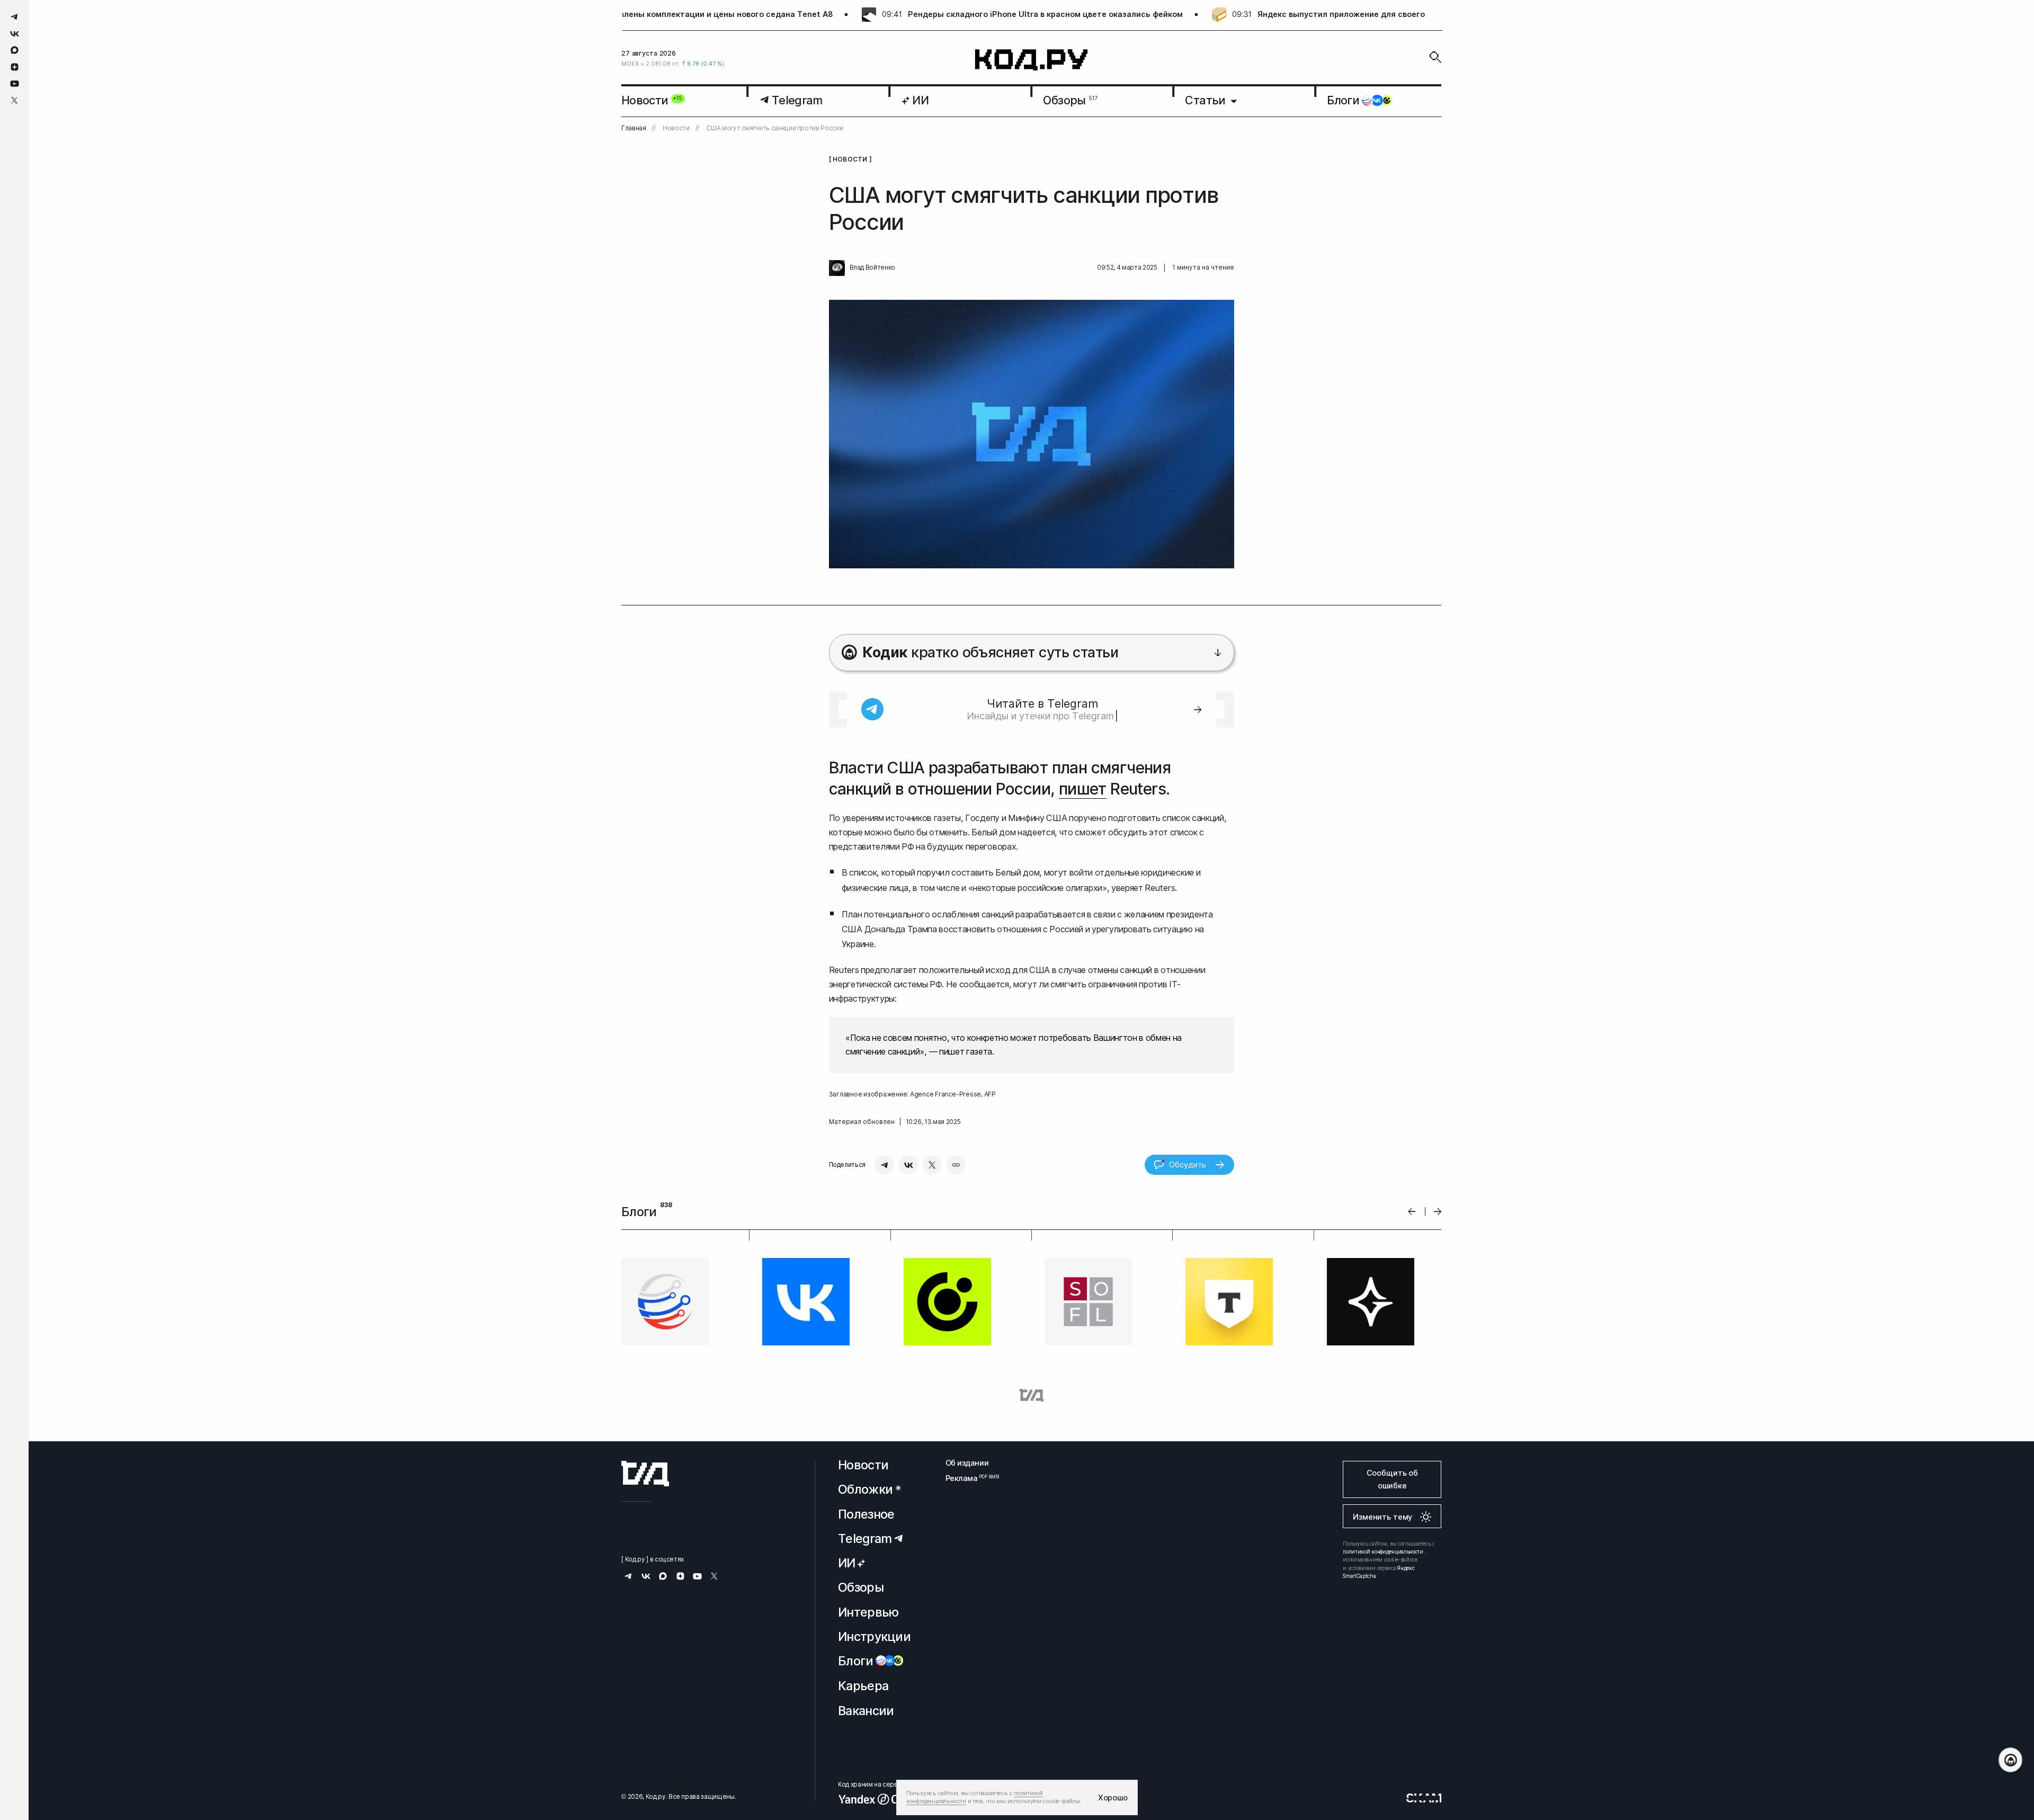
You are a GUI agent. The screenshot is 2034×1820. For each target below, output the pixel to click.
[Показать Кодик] (2010, 1760)
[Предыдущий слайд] (1412, 1212)
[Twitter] (932, 1165)
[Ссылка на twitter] (15, 100)
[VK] (908, 1165)
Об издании (967, 1463)
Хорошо (1113, 1797)
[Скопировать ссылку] (956, 1165)
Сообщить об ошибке (1392, 1479)
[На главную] (1032, 60)
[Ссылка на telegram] (15, 17)
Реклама (967, 1478)
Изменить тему (1382, 1517)
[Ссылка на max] (15, 50)
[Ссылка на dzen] (15, 67)
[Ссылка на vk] (15, 34)
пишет (1083, 789)
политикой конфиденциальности (1383, 1551)
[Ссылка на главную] (645, 1474)
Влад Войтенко (872, 267)
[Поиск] (1435, 57)
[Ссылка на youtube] (15, 83)
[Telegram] (885, 1165)
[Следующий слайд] (1438, 1212)
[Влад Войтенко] (837, 268)
